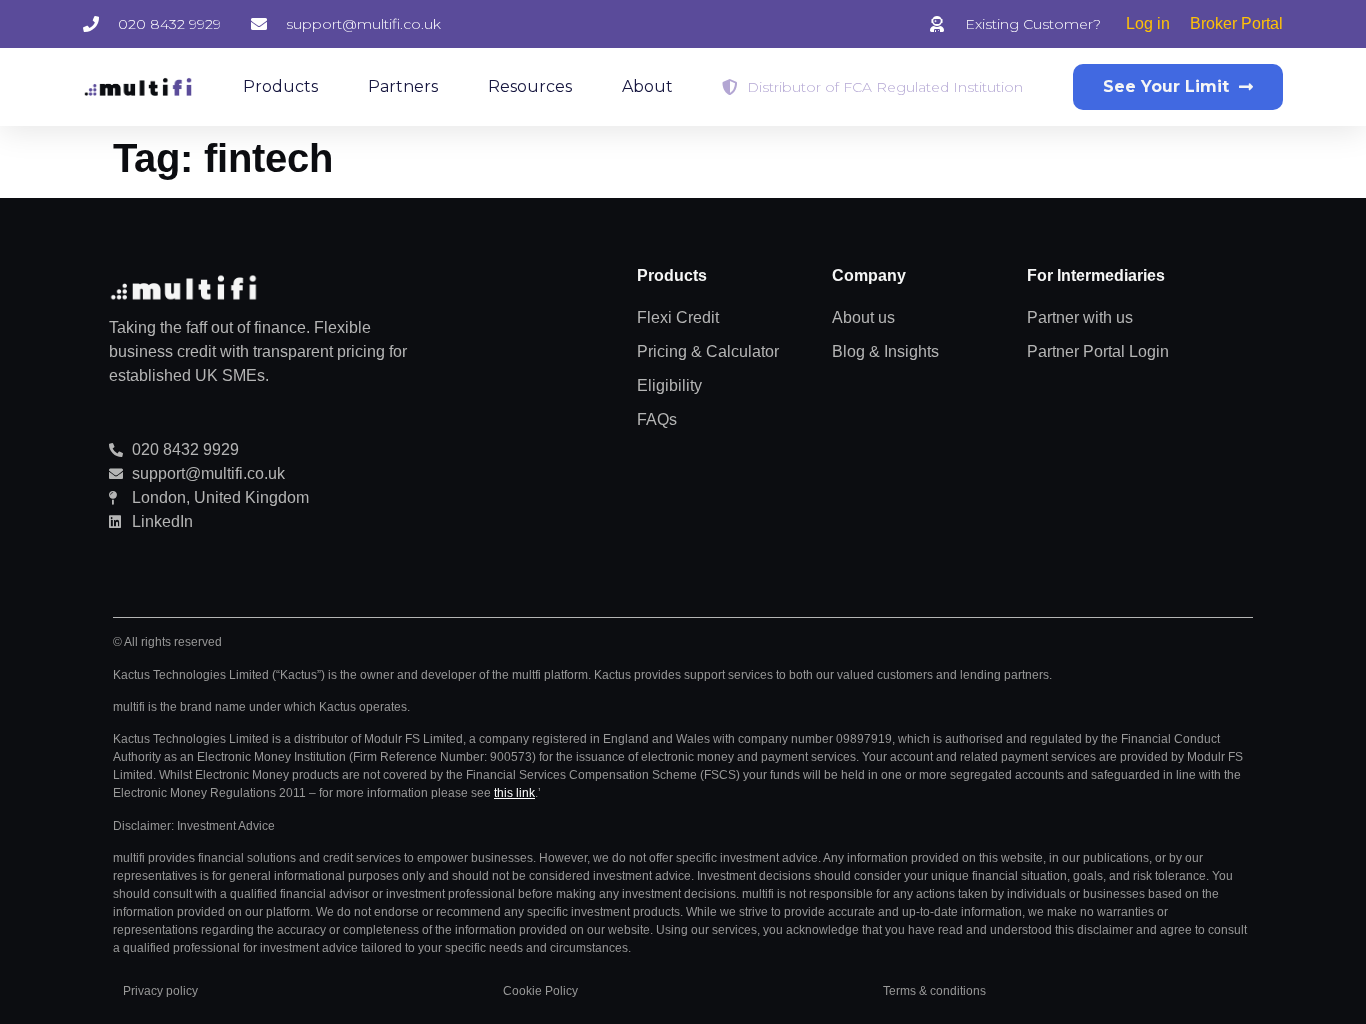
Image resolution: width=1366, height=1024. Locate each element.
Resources (530, 86)
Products (280, 86)
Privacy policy (160, 991)
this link (514, 793)
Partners (403, 86)
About (647, 86)
